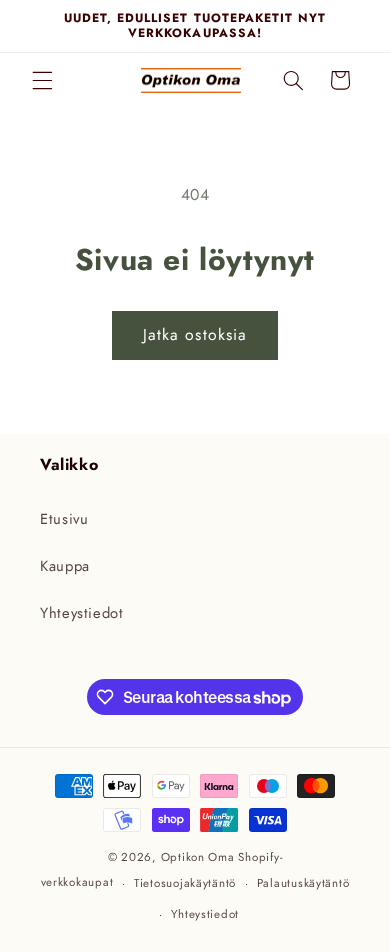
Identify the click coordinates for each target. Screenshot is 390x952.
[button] (42, 80)
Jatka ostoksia (195, 334)
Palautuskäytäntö (303, 883)
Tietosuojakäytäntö (185, 883)
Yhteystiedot (82, 613)
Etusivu (64, 519)
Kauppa (65, 566)
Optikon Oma (198, 857)
